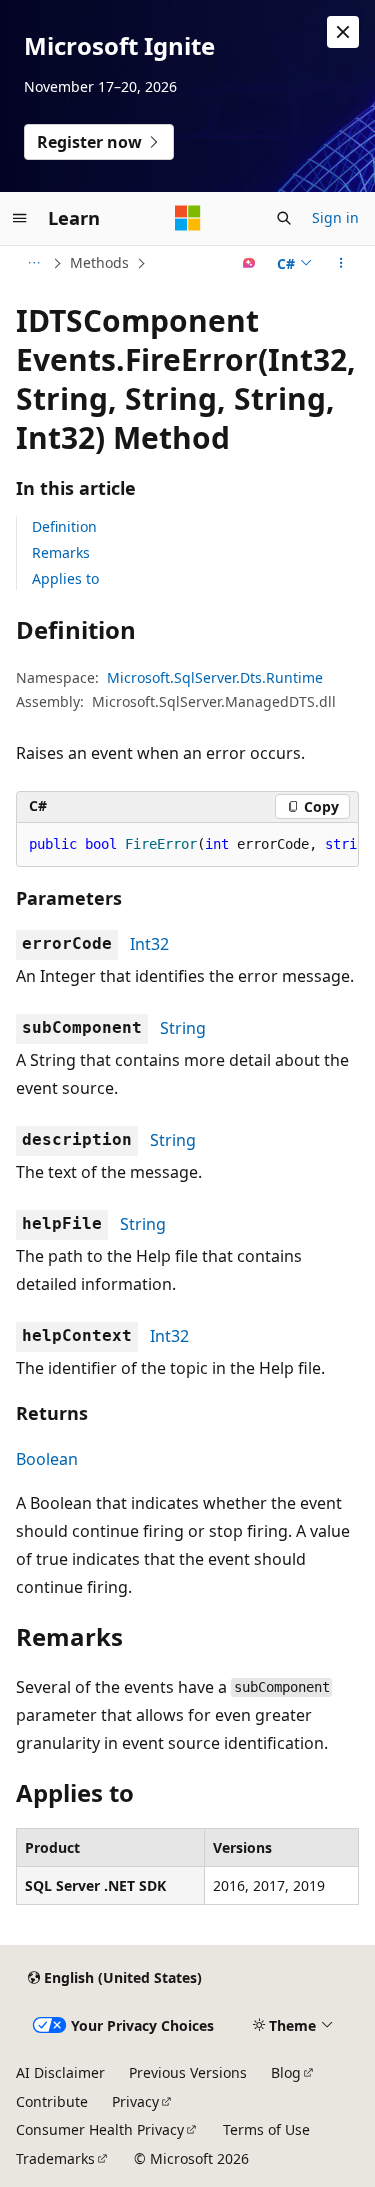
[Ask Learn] (249, 263)
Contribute (52, 2101)
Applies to (65, 578)
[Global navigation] (20, 218)
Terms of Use (266, 2129)
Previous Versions (188, 2072)
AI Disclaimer (60, 2072)
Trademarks (55, 2158)
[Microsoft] (188, 218)
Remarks (61, 552)
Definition (64, 526)
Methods (99, 262)
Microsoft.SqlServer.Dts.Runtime (215, 677)
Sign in (335, 217)
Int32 (149, 944)
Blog (286, 2072)
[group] (187, 845)
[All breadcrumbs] (33, 263)
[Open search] (284, 218)
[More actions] (341, 263)
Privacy (135, 2101)
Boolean (47, 1459)
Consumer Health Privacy (100, 2129)
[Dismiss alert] (343, 32)
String (183, 1028)
